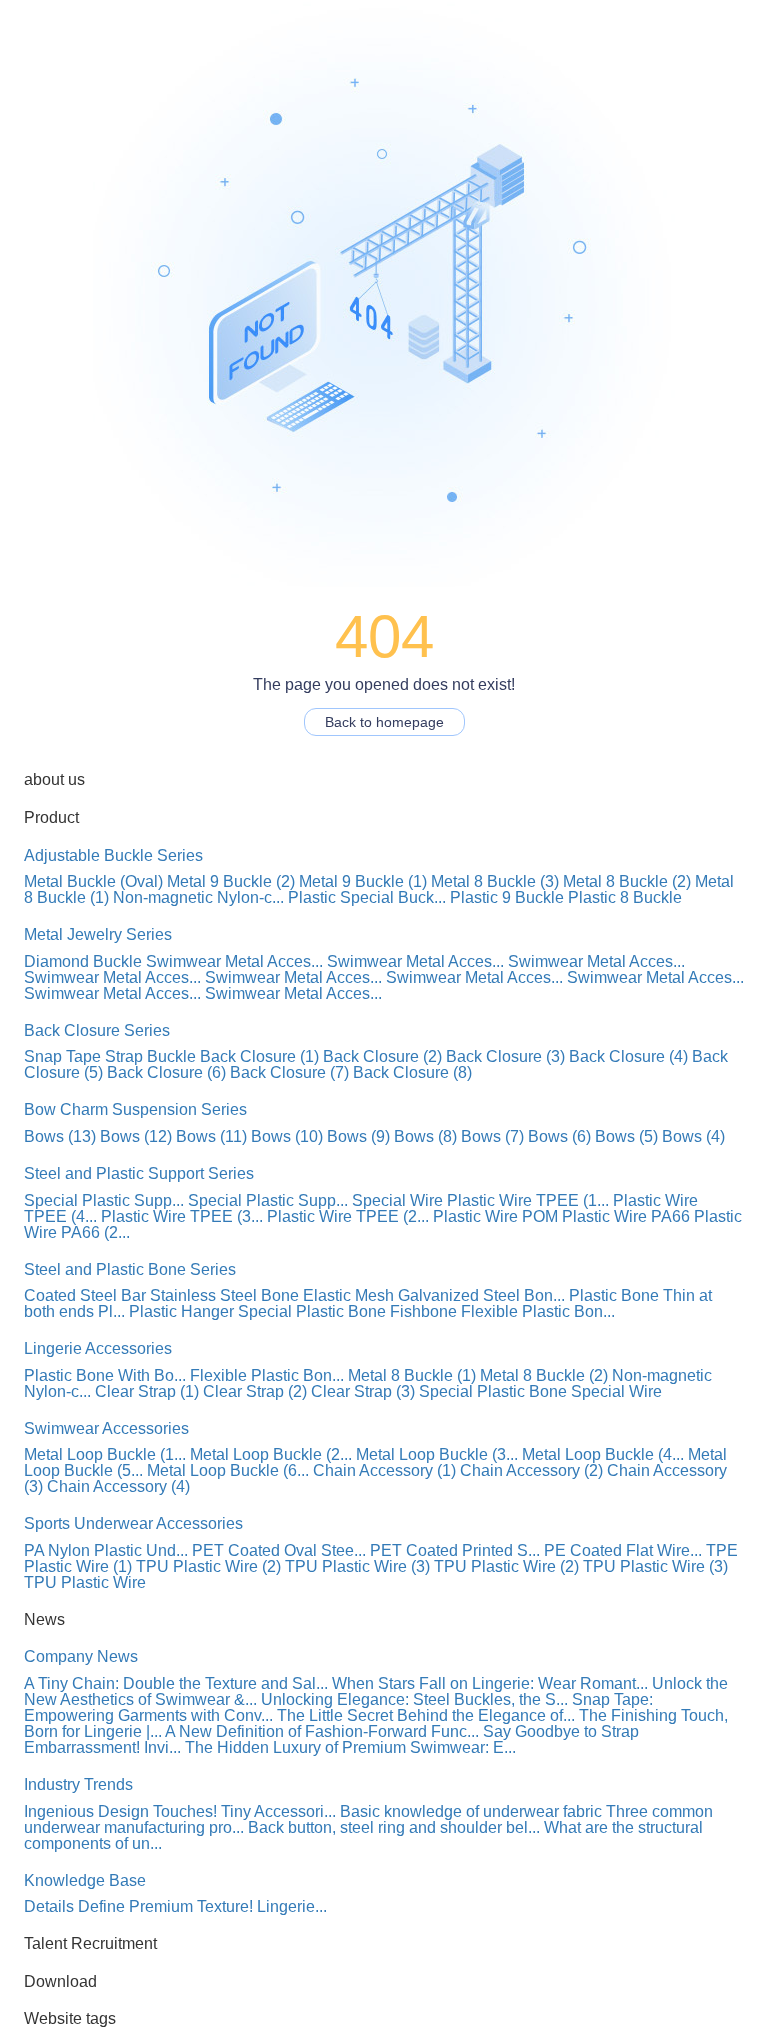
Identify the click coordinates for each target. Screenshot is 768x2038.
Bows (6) (559, 1136)
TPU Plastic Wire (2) (208, 1566)
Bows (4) (693, 1136)
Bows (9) (358, 1136)
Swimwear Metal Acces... (234, 961)
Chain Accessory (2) (531, 1470)
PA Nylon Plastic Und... (106, 1550)
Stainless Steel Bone (224, 1295)
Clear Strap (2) (255, 1391)
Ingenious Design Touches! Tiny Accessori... (180, 1811)
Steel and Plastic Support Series (139, 1173)
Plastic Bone (614, 1295)
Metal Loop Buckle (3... (437, 1454)
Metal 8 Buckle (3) (495, 881)
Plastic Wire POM (495, 1216)
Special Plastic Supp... (104, 1200)
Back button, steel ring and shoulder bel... (394, 1827)
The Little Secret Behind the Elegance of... (426, 1715)
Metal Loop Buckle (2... (271, 1454)
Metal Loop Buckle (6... (228, 1470)
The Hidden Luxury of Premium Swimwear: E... (350, 1747)
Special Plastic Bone (312, 1311)
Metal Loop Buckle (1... (105, 1454)
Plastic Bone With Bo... (105, 1375)
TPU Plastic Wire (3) (357, 1566)
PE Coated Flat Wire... (623, 1550)
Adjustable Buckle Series (113, 855)
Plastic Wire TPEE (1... (528, 1200)
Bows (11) (211, 1136)
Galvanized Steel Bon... (481, 1295)
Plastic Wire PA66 (626, 1216)
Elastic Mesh (348, 1295)
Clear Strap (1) (147, 1391)
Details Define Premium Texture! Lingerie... (175, 1906)
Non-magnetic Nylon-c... (198, 897)
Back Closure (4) (628, 1056)
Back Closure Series (97, 1030)
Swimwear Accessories (106, 1428)
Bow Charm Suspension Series (135, 1109)
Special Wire (397, 1200)
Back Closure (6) (166, 1072)
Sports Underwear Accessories (133, 1523)
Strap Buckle (150, 1056)
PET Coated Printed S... (455, 1550)
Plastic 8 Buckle (625, 897)
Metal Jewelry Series (98, 934)
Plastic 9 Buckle (507, 897)
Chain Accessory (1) (384, 1470)
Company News (81, 1656)
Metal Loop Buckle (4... (603, 1454)
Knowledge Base (85, 1880)
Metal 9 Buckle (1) (363, 881)
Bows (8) (425, 1136)
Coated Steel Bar (85, 1295)
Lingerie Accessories (98, 1348)
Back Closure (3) (505, 1056)
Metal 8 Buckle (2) (627, 881)
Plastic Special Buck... (367, 897)
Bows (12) (136, 1136)
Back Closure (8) (412, 1072)
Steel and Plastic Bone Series (130, 1269)
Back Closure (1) (259, 1056)
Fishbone (423, 1311)
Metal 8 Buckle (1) (412, 1375)
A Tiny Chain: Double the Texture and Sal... (176, 1683)
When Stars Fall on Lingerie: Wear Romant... (490, 1683)
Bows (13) (60, 1136)
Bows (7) (492, 1136)
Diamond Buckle (83, 961)
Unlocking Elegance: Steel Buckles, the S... (414, 1699)
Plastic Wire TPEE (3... (182, 1216)
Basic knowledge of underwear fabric (471, 1811)
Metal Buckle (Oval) (93, 881)
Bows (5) (626, 1136)
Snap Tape (62, 1056)
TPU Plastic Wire (85, 1582)
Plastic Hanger (181, 1311)
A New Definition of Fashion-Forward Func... (322, 1731)
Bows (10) (287, 1136)
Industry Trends (78, 1784)
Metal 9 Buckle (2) (231, 881)
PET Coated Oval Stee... (279, 1550)
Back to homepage (384, 722)
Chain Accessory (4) (118, 1486)
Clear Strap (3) (363, 1391)
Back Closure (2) (382, 1056)
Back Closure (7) (289, 1072)
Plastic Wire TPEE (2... (348, 1216)
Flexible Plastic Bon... (538, 1311)
